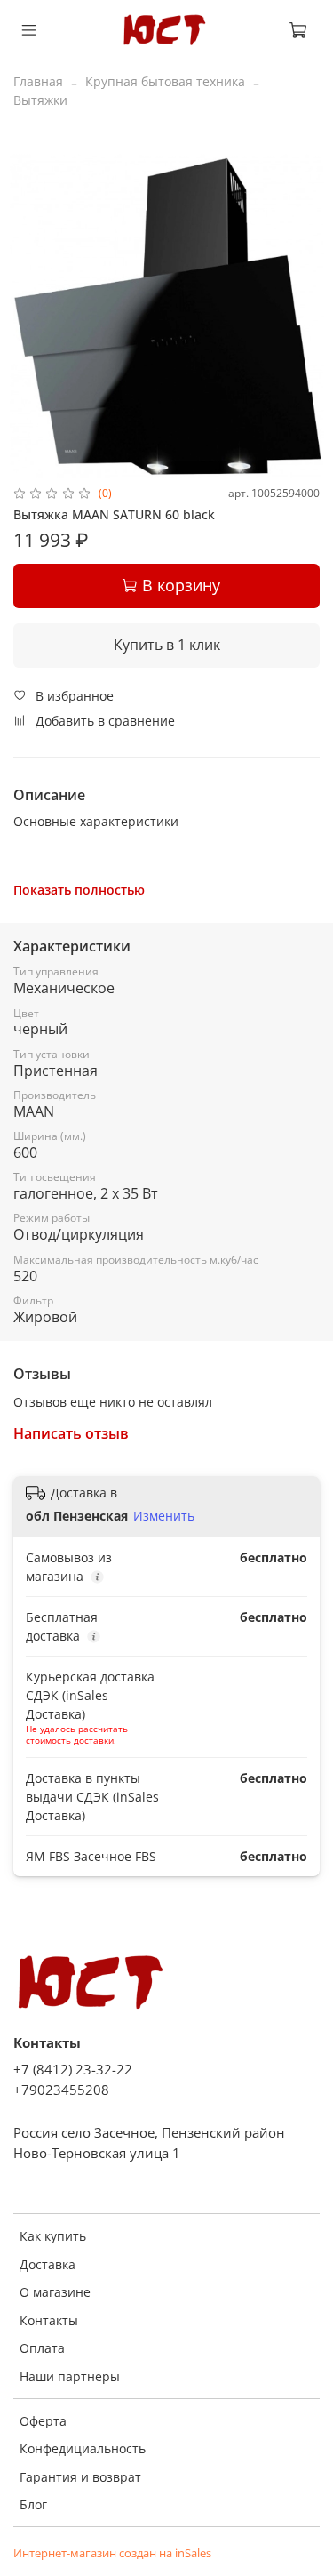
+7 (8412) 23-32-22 (73, 2070)
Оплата (42, 2348)
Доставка (48, 2264)
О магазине (55, 2292)
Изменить (164, 1516)
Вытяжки (40, 100)
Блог (33, 2504)
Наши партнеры (70, 2376)
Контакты (49, 2320)
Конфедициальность (83, 2448)
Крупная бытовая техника (165, 81)
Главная (38, 81)
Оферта (43, 2421)
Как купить (53, 2236)
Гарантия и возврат (80, 2477)
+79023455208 (61, 2090)
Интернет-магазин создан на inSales (112, 2553)
